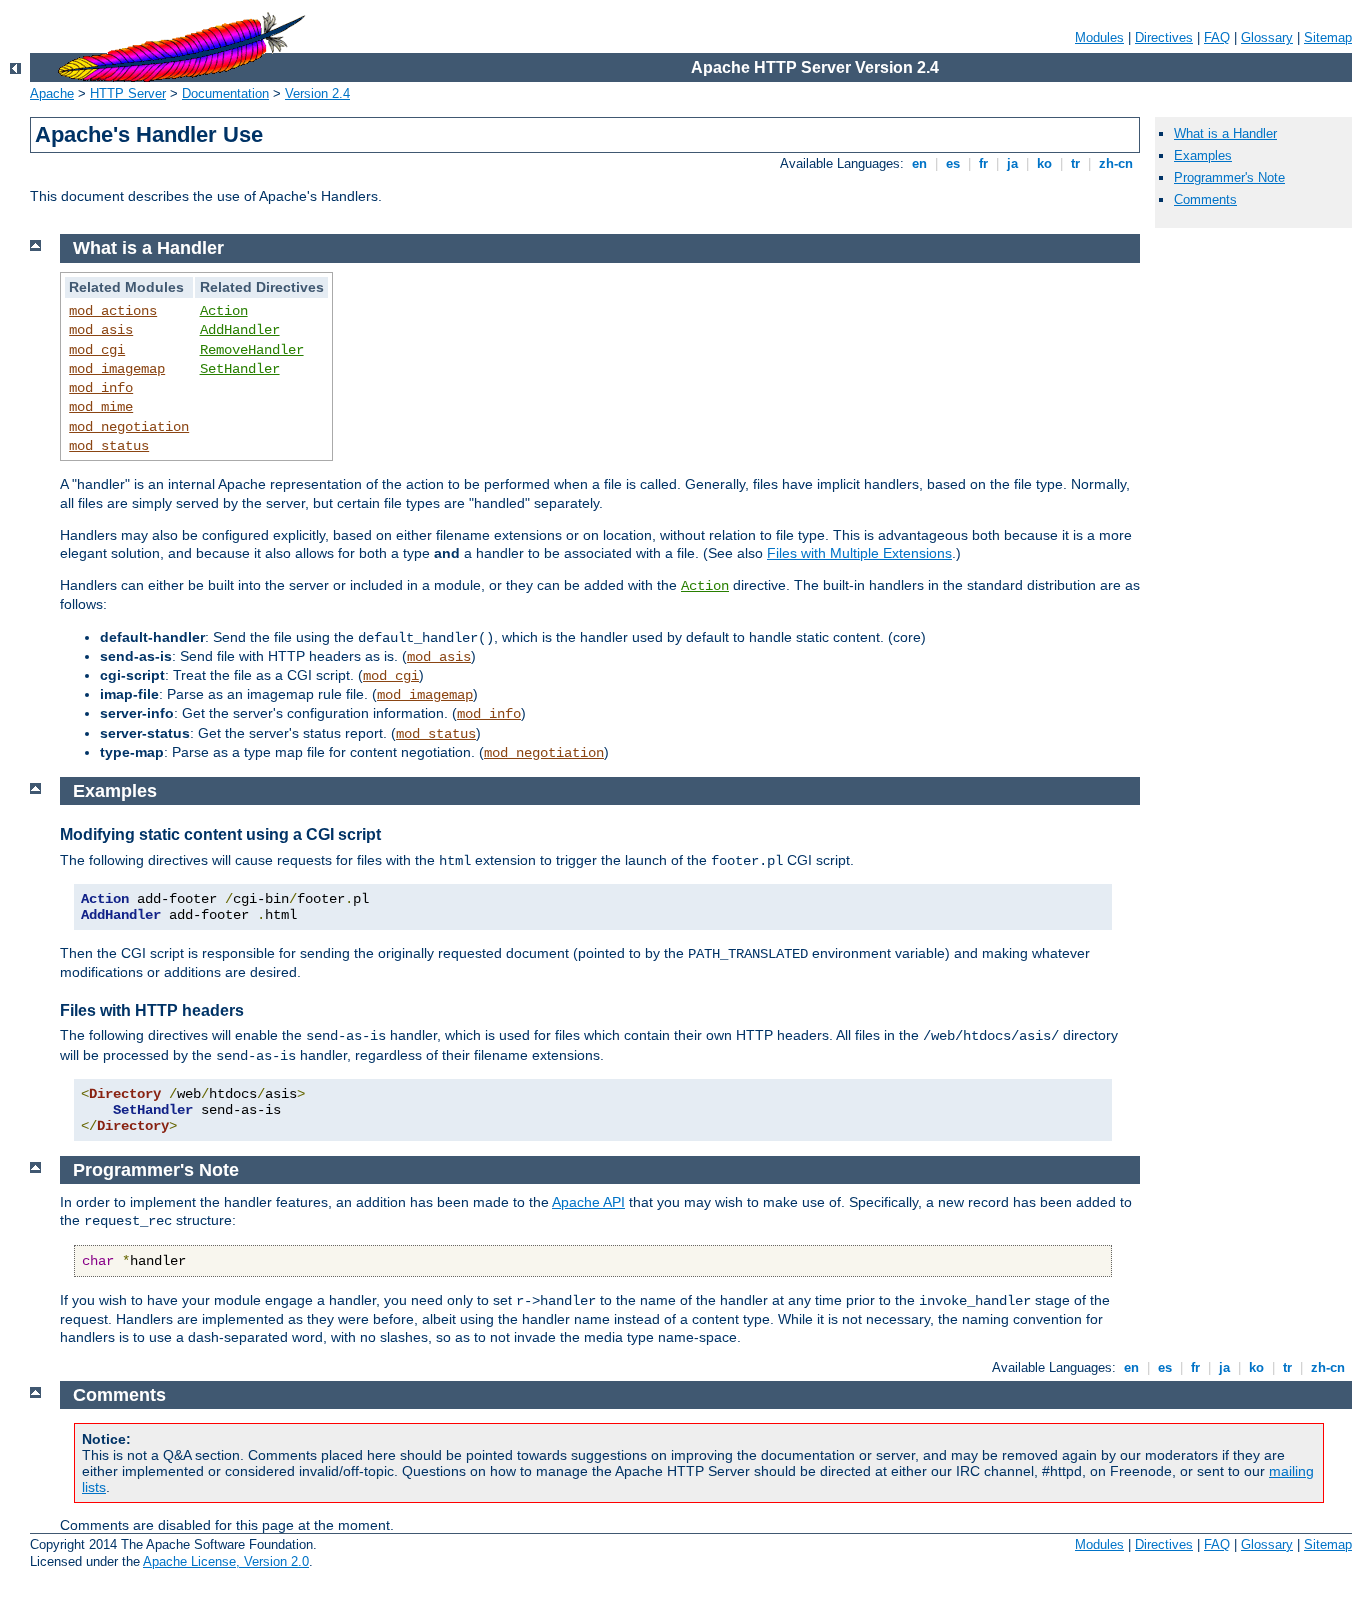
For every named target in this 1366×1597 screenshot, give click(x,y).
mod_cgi (97, 350)
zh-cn (1116, 163)
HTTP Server (128, 93)
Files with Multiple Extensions (859, 553)
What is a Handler (1225, 133)
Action (224, 311)
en (919, 163)
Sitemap (1328, 37)
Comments (1205, 199)
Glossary (1267, 37)
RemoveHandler (252, 350)
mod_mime (101, 407)
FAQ (1217, 37)
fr (983, 163)
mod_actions (113, 311)
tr (1075, 163)
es (953, 163)
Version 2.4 (317, 93)
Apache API (588, 1202)
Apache (52, 93)
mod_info (101, 388)
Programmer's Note (1229, 177)
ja (1012, 163)
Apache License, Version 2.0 (226, 1561)
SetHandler (240, 369)
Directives (1164, 37)
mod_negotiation (129, 427)
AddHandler (240, 330)
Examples (1203, 155)
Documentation (225, 93)
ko (1044, 163)
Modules (1099, 37)
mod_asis (101, 330)
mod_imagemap (117, 369)
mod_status (109, 446)
